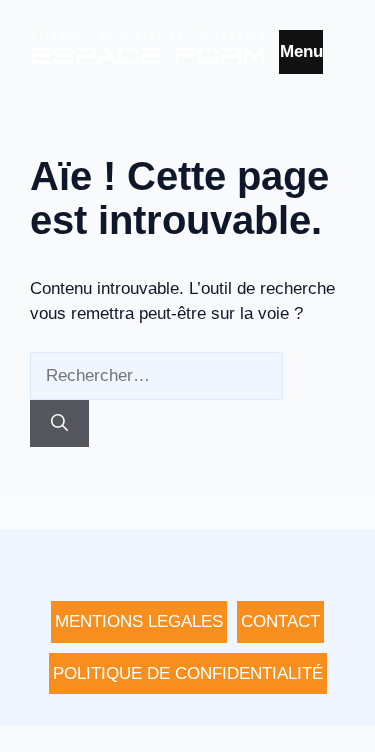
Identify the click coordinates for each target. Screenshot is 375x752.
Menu (301, 51)
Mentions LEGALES (139, 621)
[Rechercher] (59, 424)
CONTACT (280, 621)
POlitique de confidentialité (188, 673)
